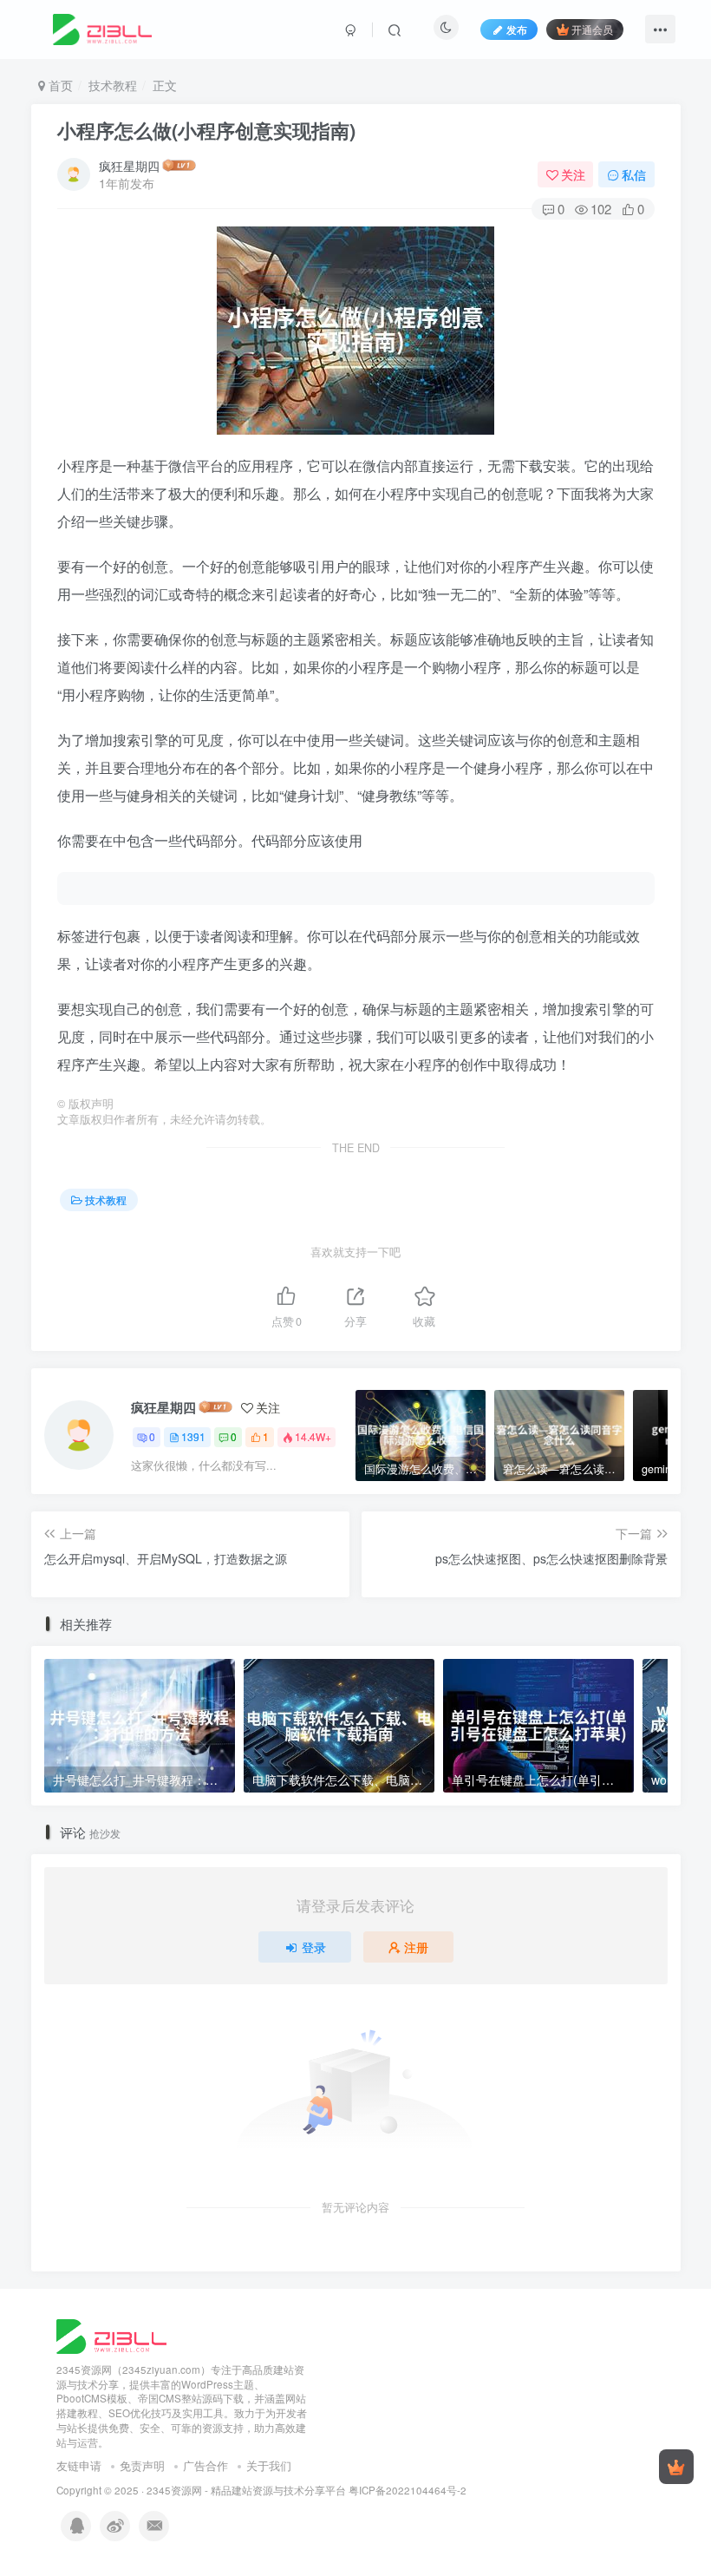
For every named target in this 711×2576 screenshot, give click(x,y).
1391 (193, 1436)
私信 (634, 174)
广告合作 (205, 2465)
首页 (59, 85)
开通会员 (592, 29)
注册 (416, 1947)
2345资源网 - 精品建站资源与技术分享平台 (246, 2490)
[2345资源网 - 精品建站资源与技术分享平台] (111, 2334)
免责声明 (142, 2465)
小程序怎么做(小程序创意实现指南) (206, 130)
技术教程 (113, 85)
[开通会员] (676, 2467)
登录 (314, 1947)
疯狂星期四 (129, 166)
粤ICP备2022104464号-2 (408, 2490)
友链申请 (79, 2465)
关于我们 (269, 2465)
